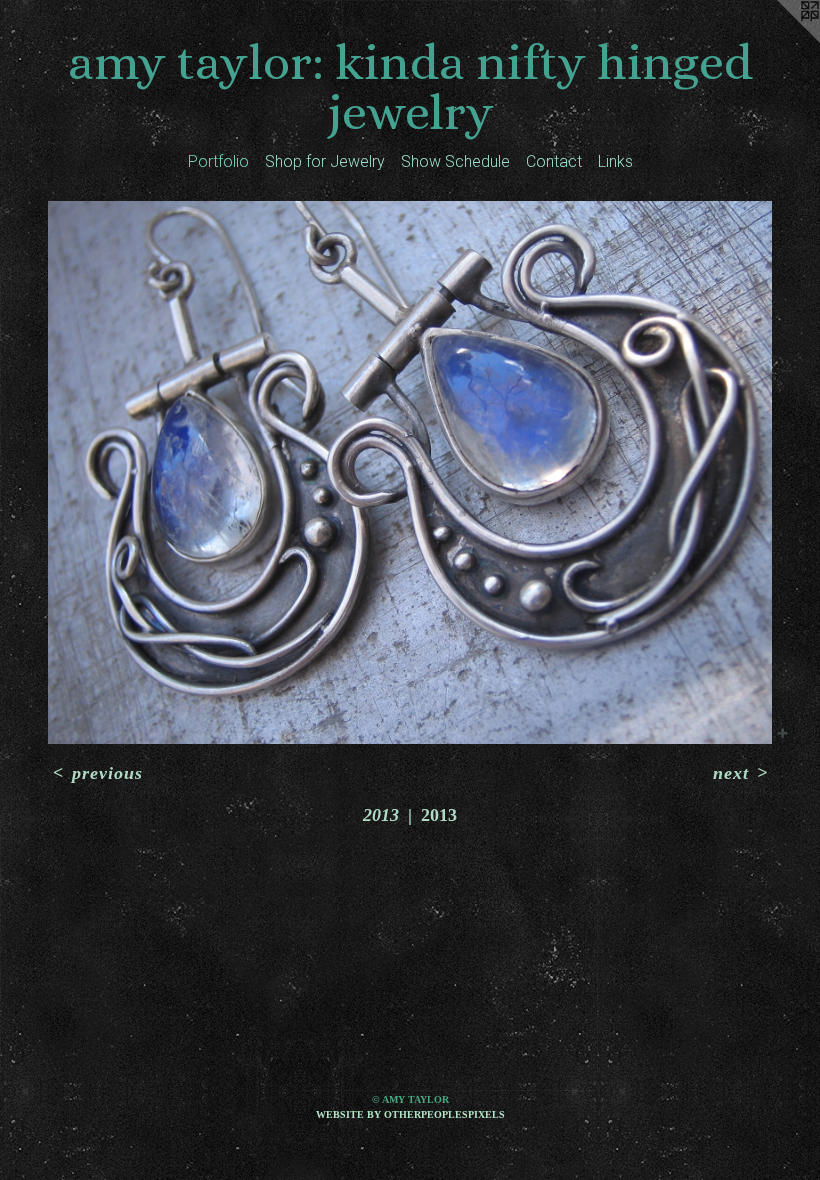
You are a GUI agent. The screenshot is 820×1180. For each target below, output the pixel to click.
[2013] (410, 472)
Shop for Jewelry (325, 161)
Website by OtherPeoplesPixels (410, 1114)
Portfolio (218, 161)
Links (615, 161)
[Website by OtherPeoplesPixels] (780, 40)
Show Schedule (455, 161)
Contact (554, 161)
